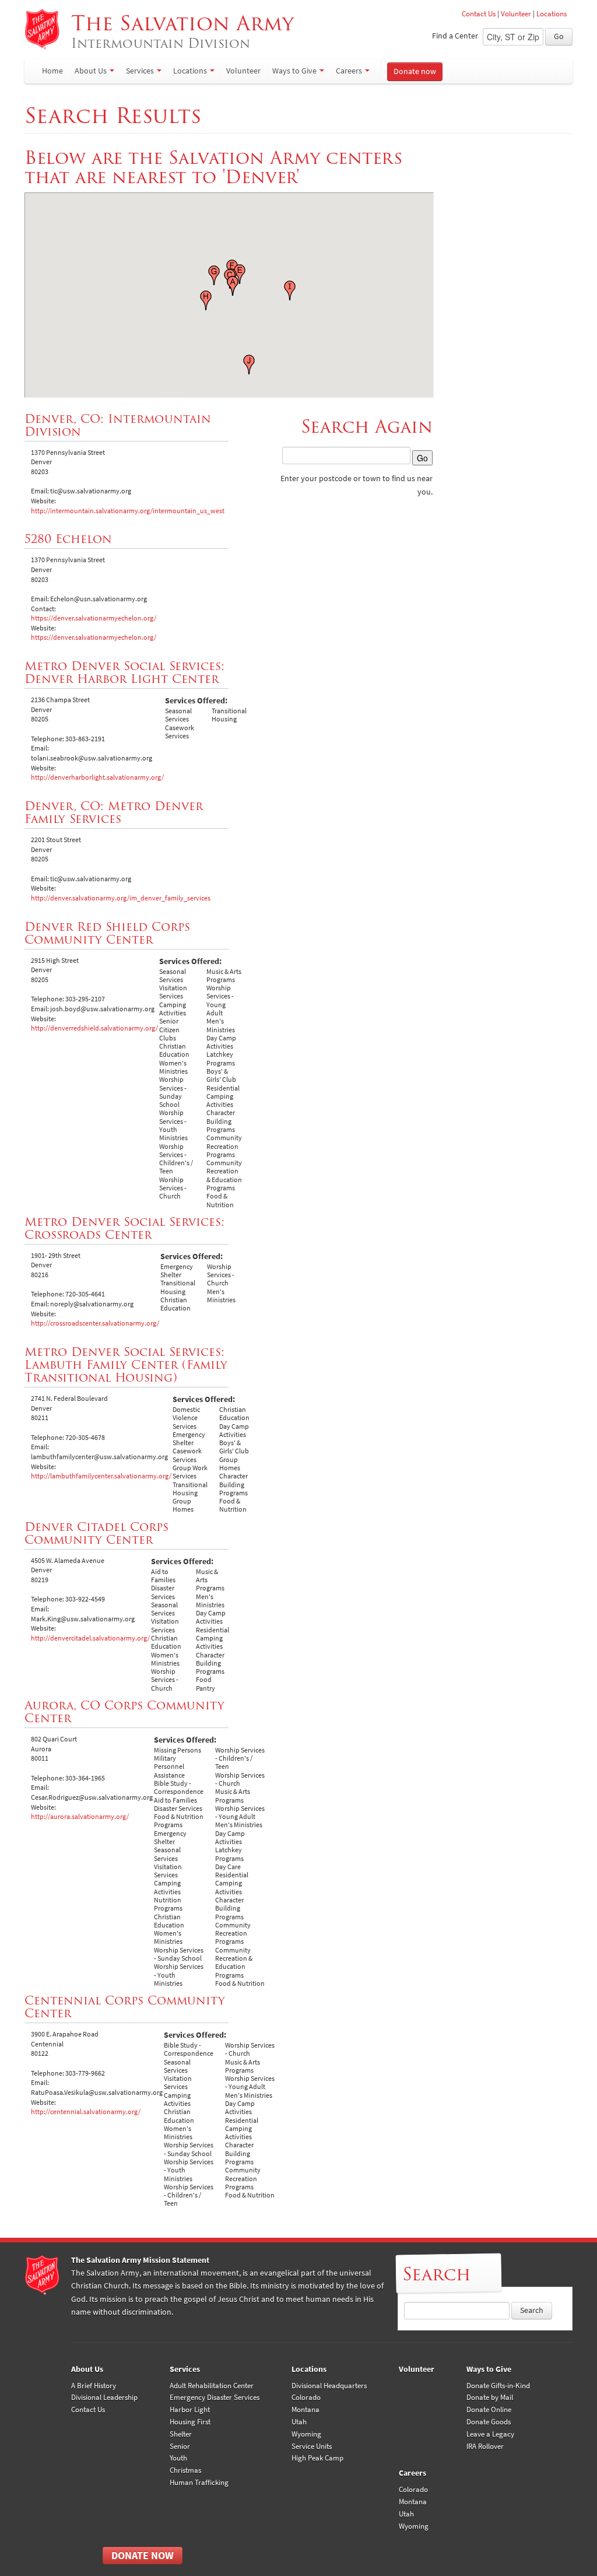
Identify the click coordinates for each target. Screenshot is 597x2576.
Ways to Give (294, 71)
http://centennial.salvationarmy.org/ (86, 2112)
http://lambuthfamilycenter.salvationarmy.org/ (101, 1476)
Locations (552, 14)
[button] (233, 286)
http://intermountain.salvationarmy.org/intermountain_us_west (128, 511)
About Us (91, 71)
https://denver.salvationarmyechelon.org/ (94, 618)
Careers (349, 71)
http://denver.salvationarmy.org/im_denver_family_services (121, 898)
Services (140, 71)
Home (52, 71)
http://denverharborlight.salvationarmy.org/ (97, 777)
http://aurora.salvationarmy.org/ (80, 1817)
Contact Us (479, 14)
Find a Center (455, 36)
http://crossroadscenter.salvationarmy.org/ (95, 1323)
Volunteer (516, 14)
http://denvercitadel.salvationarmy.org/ (90, 1638)
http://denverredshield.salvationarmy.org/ (94, 1028)
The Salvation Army (186, 31)
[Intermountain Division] (42, 29)
